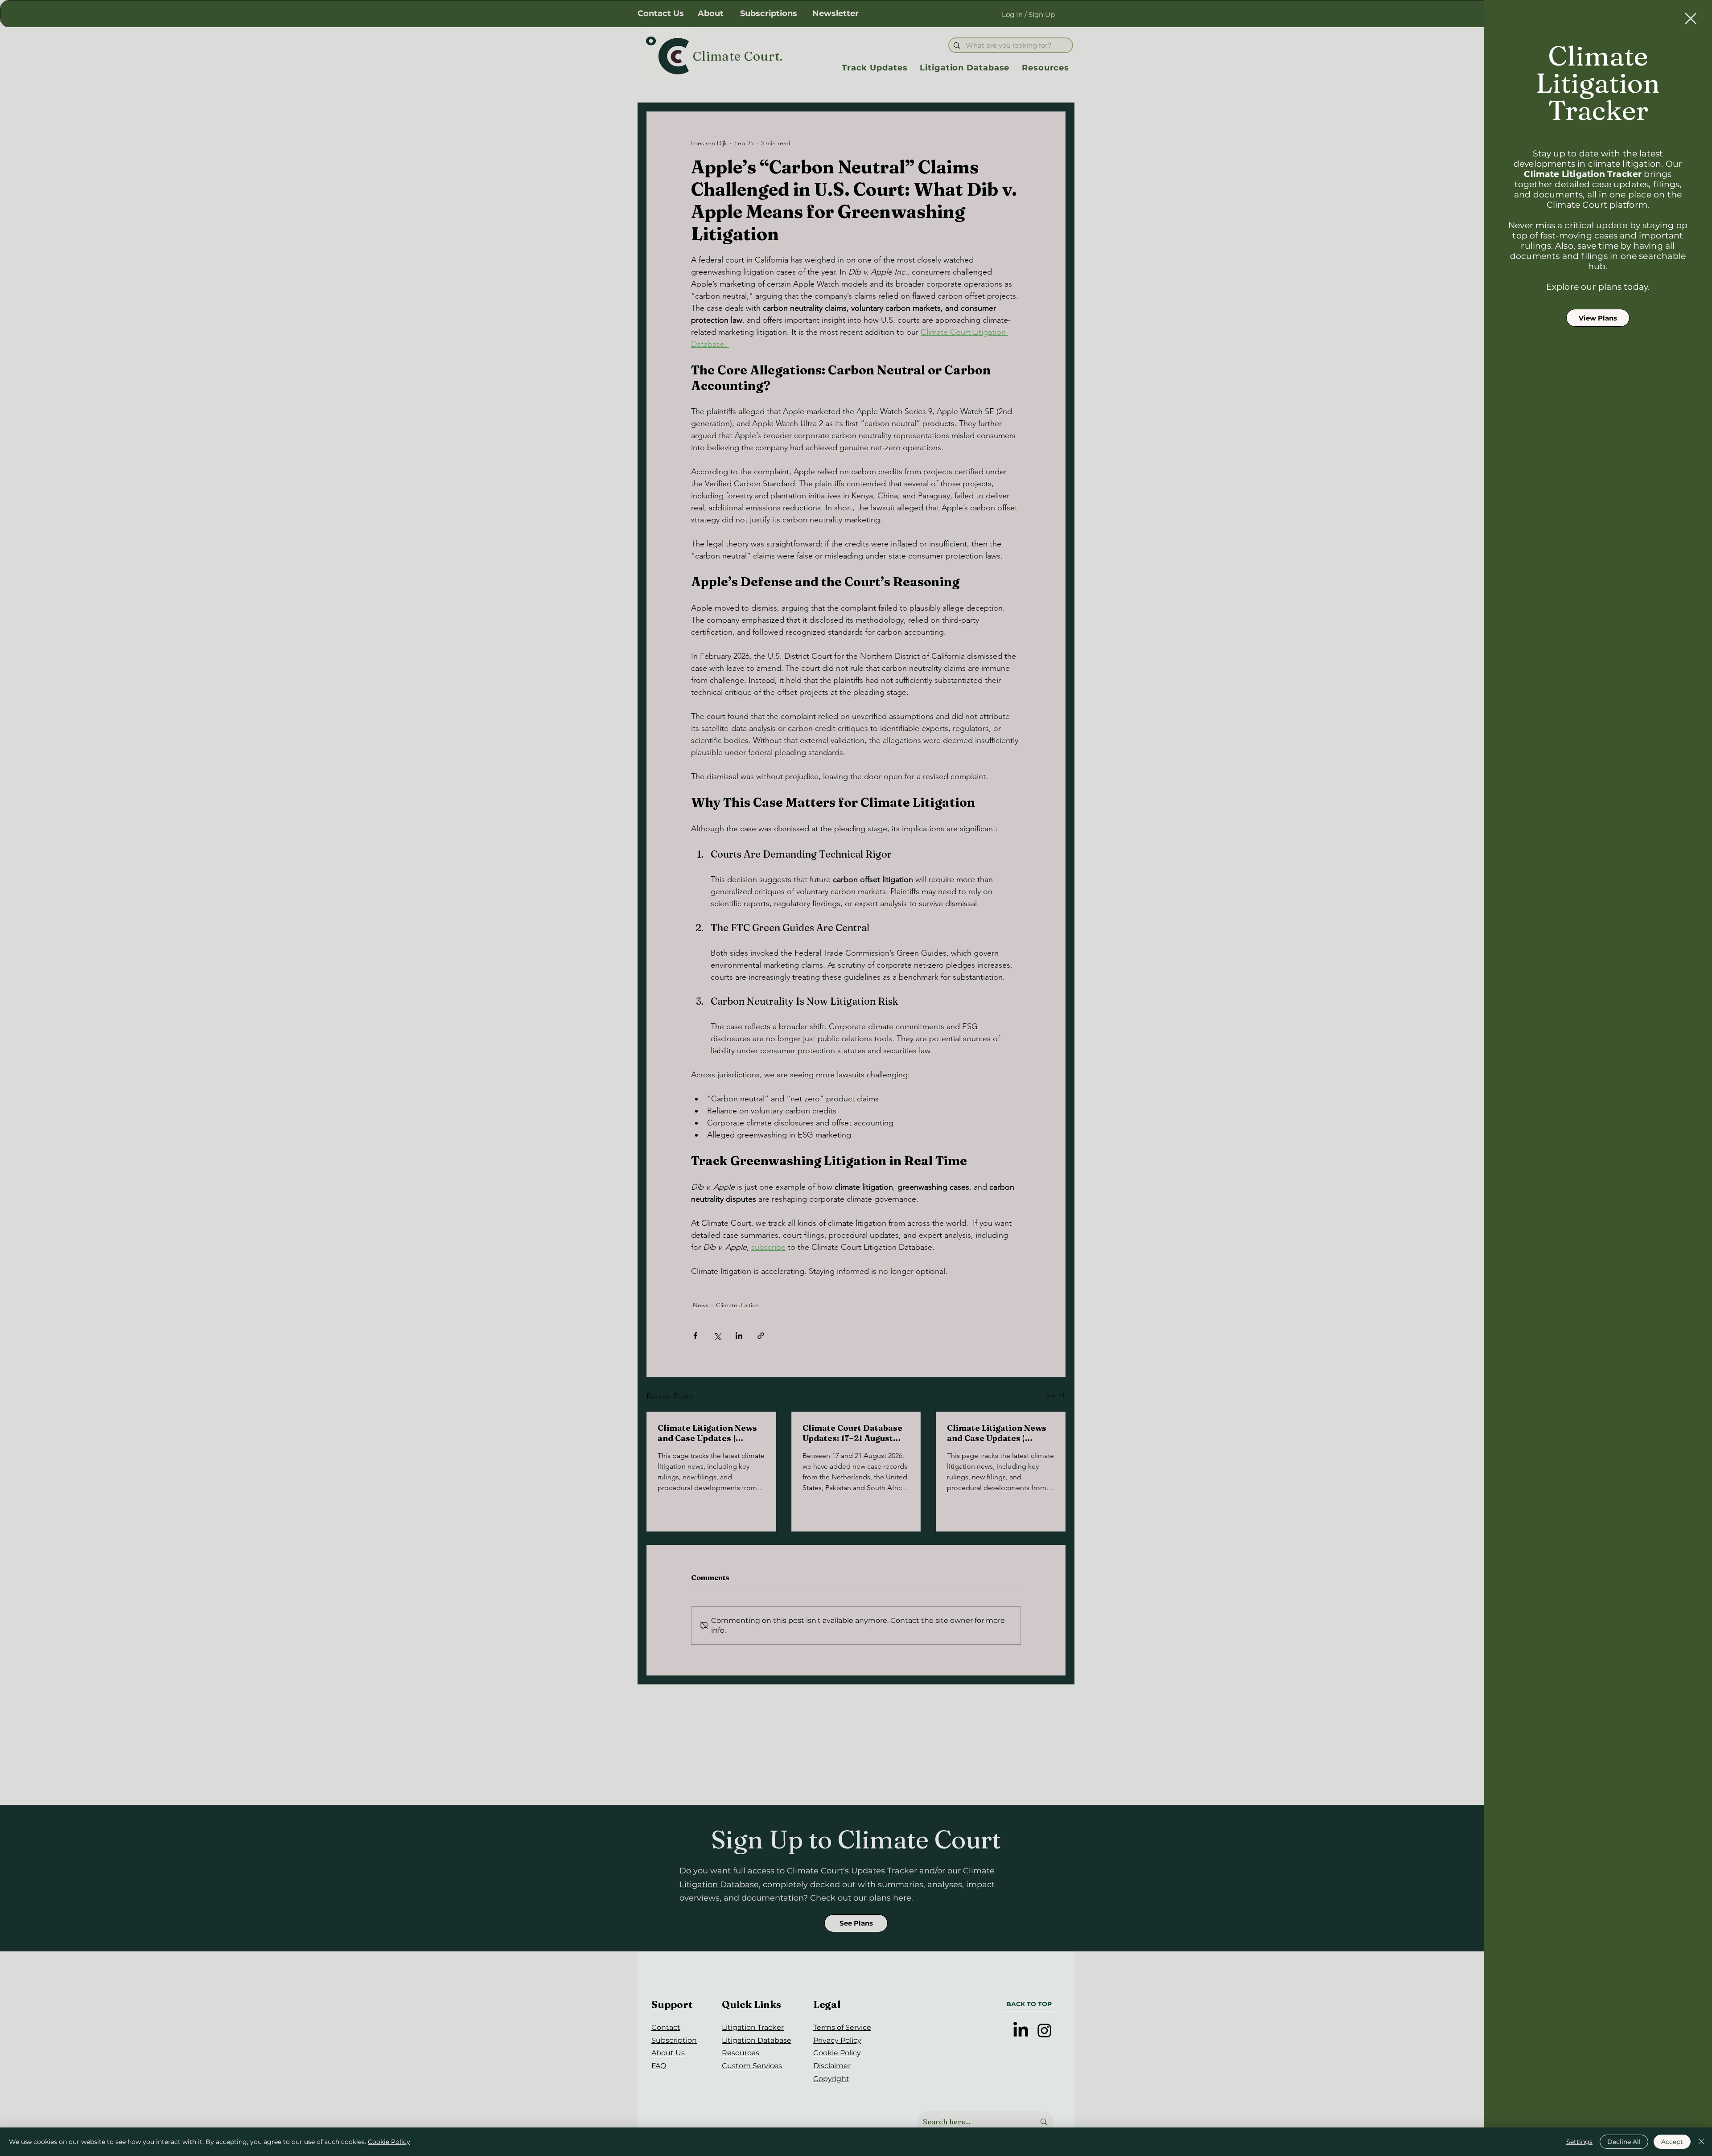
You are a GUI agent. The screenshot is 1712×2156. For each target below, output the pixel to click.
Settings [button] (1579, 2142)
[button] (1691, 18)
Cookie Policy (389, 2142)
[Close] (1701, 2142)
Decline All (1624, 2142)
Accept (1672, 2142)
